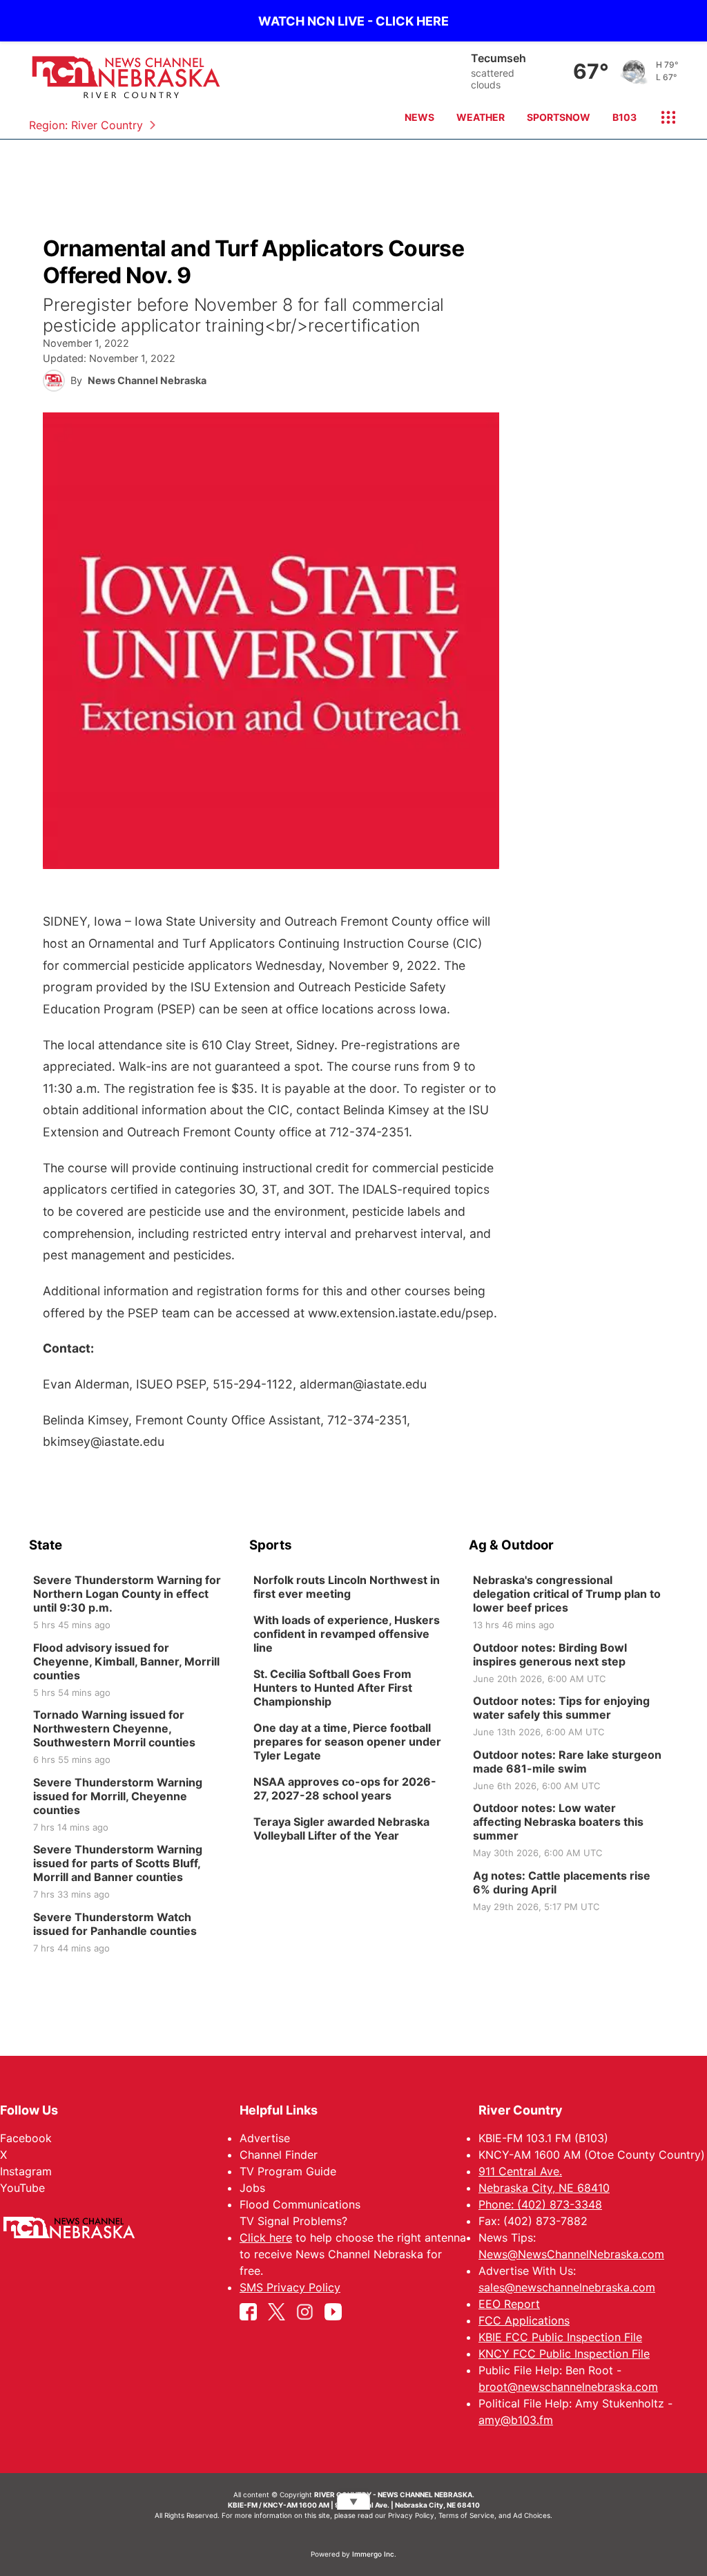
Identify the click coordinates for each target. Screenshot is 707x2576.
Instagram (26, 2171)
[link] (134, 1603)
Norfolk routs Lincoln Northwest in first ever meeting (347, 1587)
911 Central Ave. (520, 2171)
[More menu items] (663, 117)
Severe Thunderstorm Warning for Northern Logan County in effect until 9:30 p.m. (127, 1594)
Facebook (26, 2138)
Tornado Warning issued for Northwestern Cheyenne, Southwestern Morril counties (114, 1728)
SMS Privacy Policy (290, 2287)
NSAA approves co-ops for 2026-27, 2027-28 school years (345, 1788)
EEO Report (509, 2304)
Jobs (252, 2188)
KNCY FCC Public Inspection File (564, 2354)
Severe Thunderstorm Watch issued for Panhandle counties (115, 1924)
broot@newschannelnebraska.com (568, 2387)
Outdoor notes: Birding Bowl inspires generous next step (550, 1654)
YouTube (22, 2188)
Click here (266, 2238)
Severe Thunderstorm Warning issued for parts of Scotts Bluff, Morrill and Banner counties (118, 1863)
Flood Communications (300, 2204)
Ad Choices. (533, 2515)
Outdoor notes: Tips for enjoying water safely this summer (561, 1708)
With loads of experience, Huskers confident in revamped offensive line (347, 1634)
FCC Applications (524, 2320)
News (419, 117)
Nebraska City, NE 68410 (544, 2188)
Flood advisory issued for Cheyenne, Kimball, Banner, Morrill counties (126, 1661)
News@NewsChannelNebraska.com (571, 2254)
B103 (624, 117)
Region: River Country (86, 125)
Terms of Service (466, 2515)
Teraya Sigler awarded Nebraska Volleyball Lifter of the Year (341, 1829)
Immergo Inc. (374, 2554)
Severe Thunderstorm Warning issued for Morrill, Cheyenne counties (118, 1796)
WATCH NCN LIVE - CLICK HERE (353, 21)
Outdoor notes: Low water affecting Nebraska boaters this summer (558, 1822)
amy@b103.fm (516, 2420)
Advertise (265, 2138)
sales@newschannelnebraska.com (567, 2287)
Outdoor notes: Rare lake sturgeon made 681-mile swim (567, 1762)
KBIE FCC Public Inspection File (560, 2337)
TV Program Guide (288, 2171)
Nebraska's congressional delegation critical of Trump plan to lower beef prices (567, 1594)
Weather (481, 117)
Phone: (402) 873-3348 (540, 2204)
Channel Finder (279, 2155)
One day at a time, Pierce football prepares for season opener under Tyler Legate (347, 1742)
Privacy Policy (411, 2515)
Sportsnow (559, 117)
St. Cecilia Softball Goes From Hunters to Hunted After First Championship (333, 1688)
